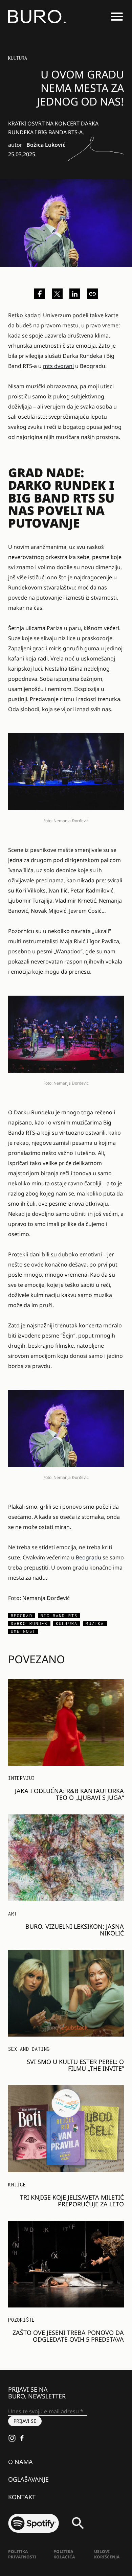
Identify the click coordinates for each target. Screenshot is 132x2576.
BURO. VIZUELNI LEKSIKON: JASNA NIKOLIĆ (75, 1930)
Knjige (17, 2185)
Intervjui (21, 1778)
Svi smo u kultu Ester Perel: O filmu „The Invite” (75, 2065)
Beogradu (89, 1557)
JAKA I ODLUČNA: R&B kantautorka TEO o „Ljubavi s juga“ (69, 1794)
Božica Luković (46, 145)
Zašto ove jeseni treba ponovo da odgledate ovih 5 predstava (68, 2336)
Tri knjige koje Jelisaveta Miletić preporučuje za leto (72, 2201)
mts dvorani (58, 366)
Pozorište (21, 2320)
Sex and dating (29, 2049)
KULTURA (18, 58)
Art (13, 1914)
